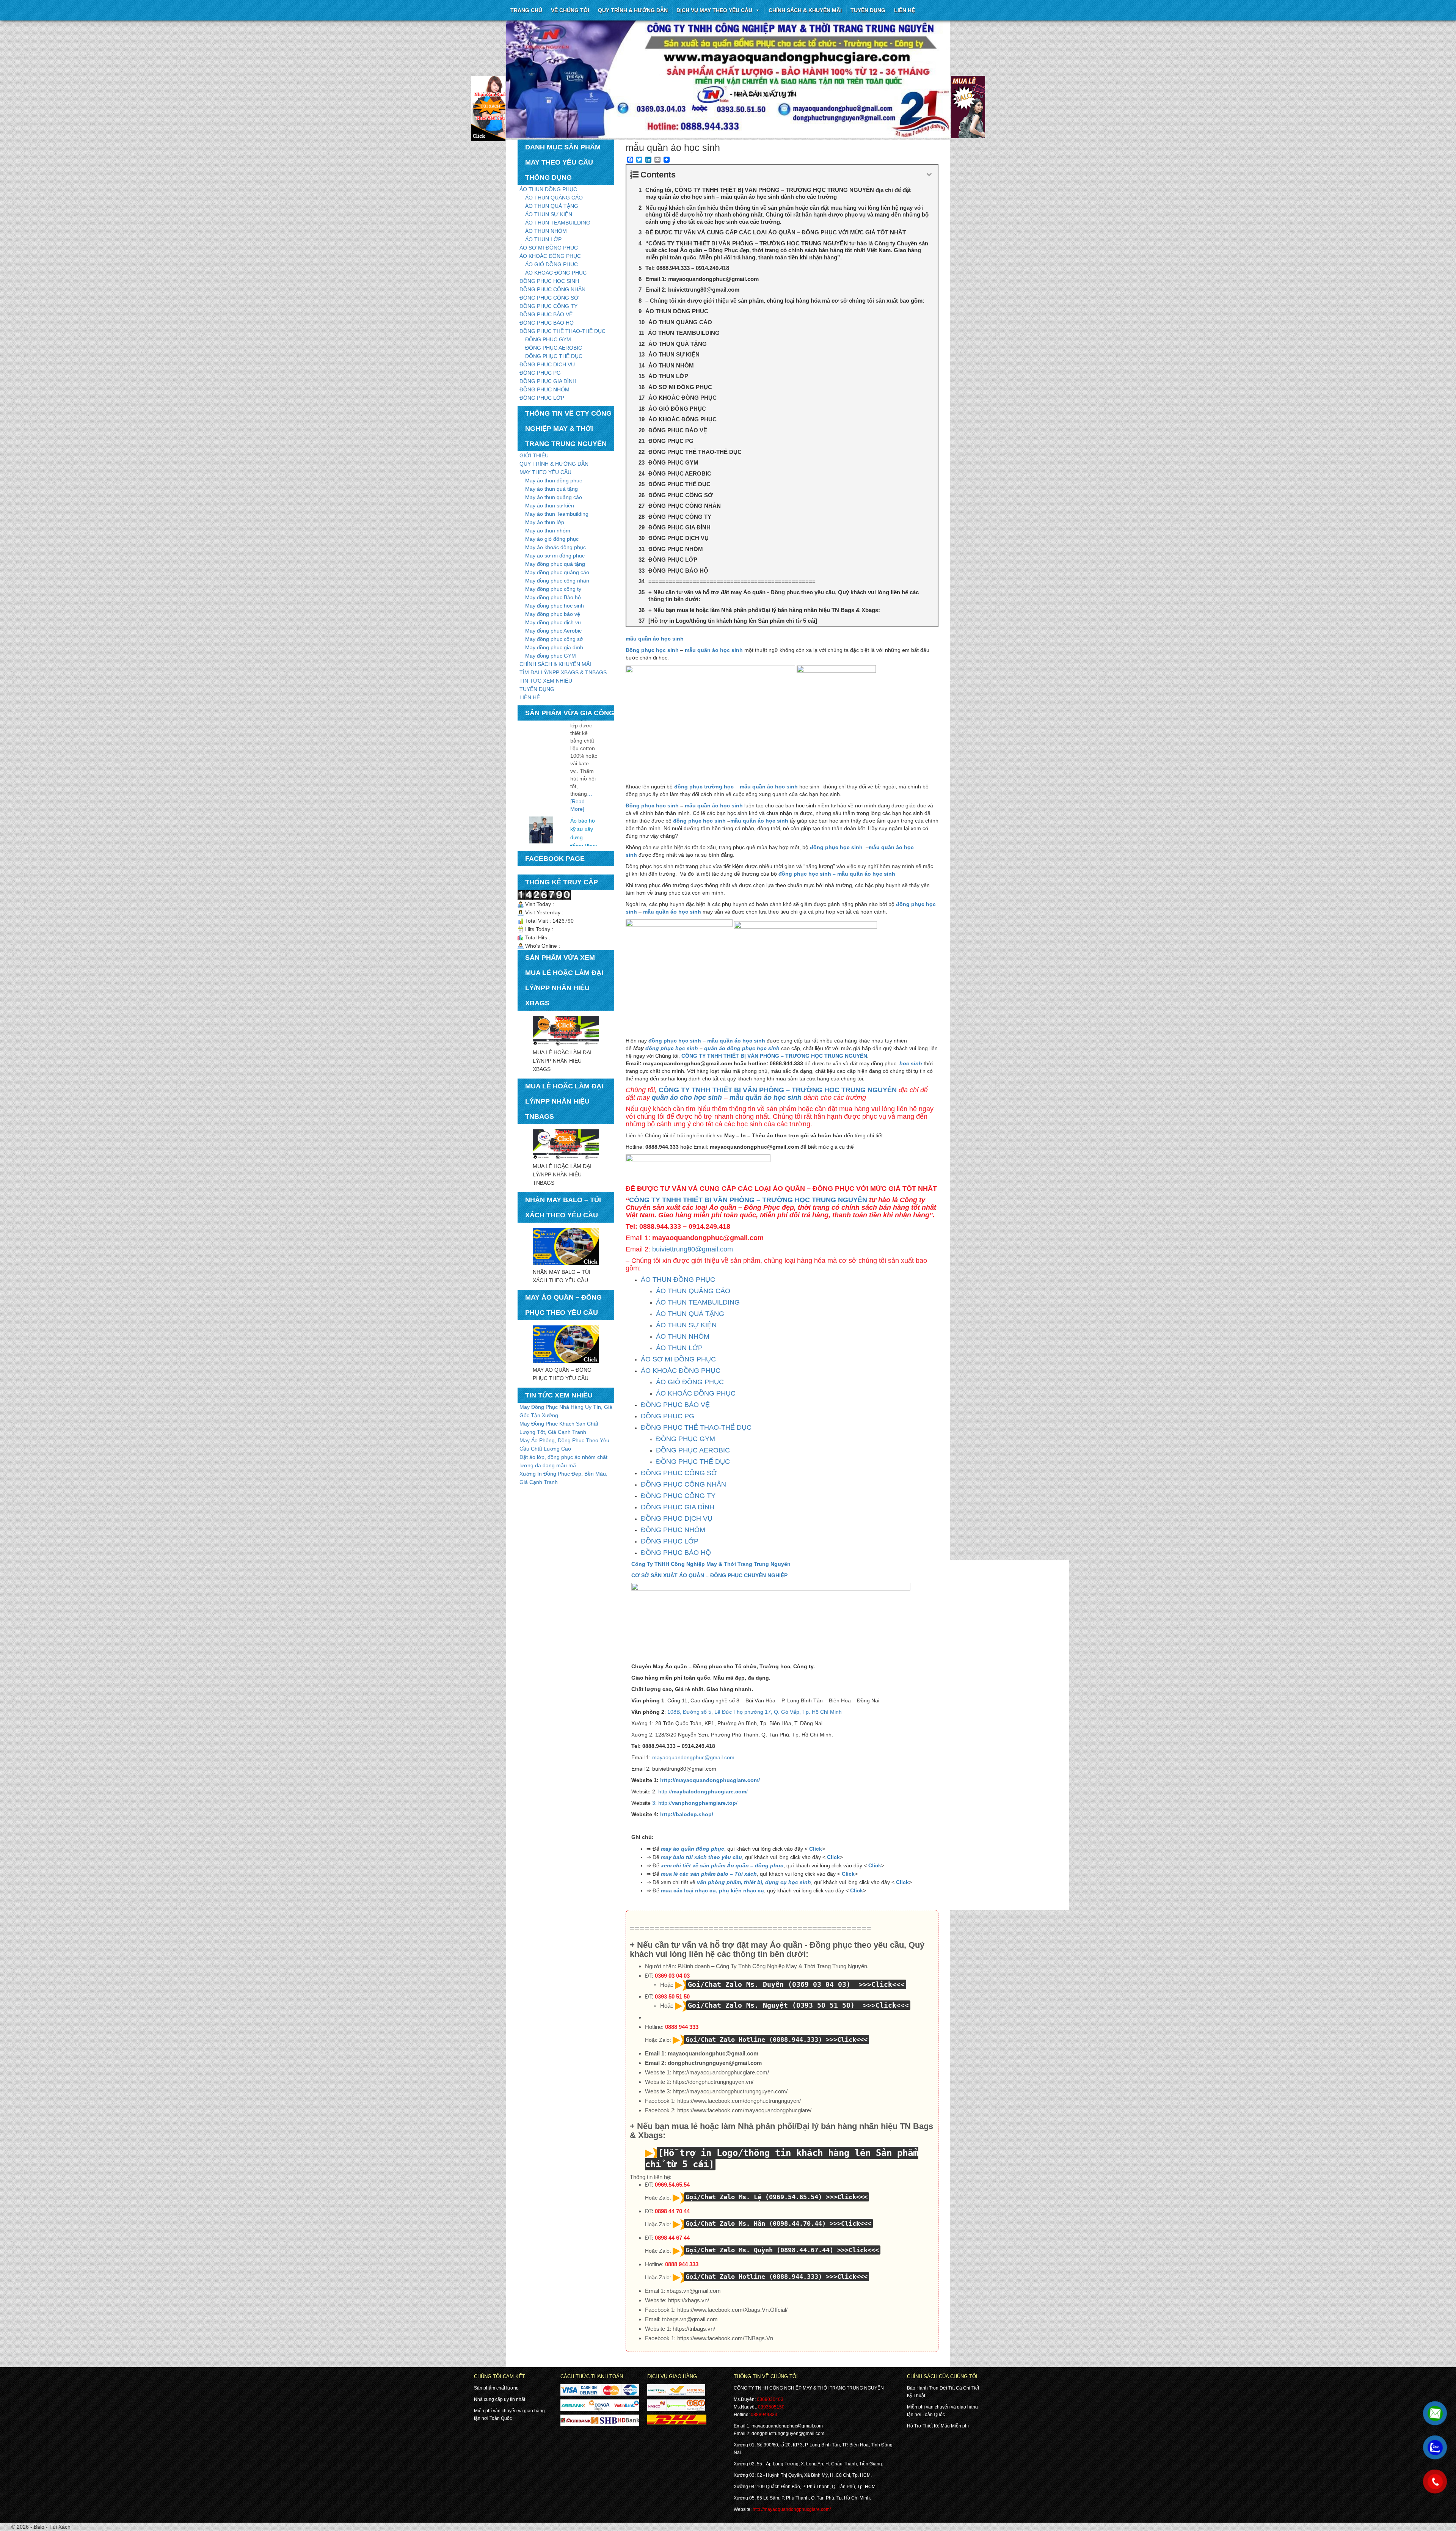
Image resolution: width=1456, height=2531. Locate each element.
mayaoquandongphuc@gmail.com (693, 1757)
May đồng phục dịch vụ (553, 622)
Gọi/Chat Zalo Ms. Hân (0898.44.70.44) (756, 2223)
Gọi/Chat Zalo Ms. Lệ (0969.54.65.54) (754, 2197)
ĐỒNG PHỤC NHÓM (544, 389)
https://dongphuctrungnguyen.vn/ (713, 2082)
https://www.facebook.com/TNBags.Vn (725, 2338)
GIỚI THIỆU (534, 455)
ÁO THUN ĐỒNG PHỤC (548, 189)
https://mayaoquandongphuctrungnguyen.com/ (730, 2091)
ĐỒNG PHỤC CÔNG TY (548, 306)
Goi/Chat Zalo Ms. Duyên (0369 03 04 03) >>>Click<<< (796, 1984)
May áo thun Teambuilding (557, 514)
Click (816, 1849)
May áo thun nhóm (548, 531)
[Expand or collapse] (929, 175)
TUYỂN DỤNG (868, 10)
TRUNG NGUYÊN (846, 1056)
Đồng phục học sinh (652, 805)
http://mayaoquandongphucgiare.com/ (710, 1780)
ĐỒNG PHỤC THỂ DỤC (554, 356)
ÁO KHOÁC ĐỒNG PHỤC (550, 256)
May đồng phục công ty (553, 589)
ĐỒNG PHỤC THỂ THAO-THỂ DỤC (562, 331)
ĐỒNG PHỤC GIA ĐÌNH (548, 381)
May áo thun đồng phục (554, 480)
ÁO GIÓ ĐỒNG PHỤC (551, 264)
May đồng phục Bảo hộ (553, 597)
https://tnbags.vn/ (694, 2329)
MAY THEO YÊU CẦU (545, 472)
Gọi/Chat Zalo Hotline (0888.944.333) (754, 2040)
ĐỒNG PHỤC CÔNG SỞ (549, 298)
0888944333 (764, 2415)
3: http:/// (695, 1803)
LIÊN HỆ (530, 697)
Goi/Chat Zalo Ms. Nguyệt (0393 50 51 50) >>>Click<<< (798, 2005)
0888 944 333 (682, 2027)
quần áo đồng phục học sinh (742, 1048)
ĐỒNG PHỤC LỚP (542, 398)
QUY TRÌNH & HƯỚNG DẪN (633, 10)
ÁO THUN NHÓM (546, 231)
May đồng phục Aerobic (553, 631)
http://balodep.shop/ (687, 1814)
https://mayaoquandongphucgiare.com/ (721, 2072)
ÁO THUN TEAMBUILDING (558, 223)
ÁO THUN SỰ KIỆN (549, 214)
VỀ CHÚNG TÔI (570, 10)
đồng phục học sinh (699, 821)
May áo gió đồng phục (552, 539)
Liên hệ (905, 10)
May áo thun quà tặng (551, 489)
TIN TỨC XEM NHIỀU (546, 681)
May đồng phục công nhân (557, 581)
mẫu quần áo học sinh (655, 639)
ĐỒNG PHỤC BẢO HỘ (547, 323)
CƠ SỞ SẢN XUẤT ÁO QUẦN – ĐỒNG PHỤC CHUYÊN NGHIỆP (709, 1575)
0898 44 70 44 (672, 2211)
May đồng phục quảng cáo (557, 572)
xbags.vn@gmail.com (694, 2291)
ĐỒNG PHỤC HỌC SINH (549, 281)
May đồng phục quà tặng (555, 564)
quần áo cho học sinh (687, 1097)
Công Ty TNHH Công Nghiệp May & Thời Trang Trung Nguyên (711, 1564)
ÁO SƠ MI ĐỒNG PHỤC (549, 248)
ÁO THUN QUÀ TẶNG (552, 206)
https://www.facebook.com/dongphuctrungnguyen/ (739, 2101)
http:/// (702, 1791)
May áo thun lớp (545, 522)
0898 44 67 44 (672, 2238)
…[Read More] (581, 725)
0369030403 (770, 2399)
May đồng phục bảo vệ (553, 614)
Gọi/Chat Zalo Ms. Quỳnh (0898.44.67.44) (759, 2250)
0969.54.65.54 (672, 2185)
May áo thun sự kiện (550, 506)
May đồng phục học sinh (555, 606)
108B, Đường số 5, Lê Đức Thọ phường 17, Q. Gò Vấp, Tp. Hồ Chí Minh (755, 1712)
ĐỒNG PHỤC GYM (548, 339)
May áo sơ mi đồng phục (555, 556)
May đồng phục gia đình (554, 647)
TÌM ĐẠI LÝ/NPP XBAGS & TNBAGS (563, 672)
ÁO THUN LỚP (543, 239)
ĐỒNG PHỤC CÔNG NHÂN (552, 289)
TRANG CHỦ (526, 10)
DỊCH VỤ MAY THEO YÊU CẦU (714, 10)
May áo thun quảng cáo (554, 497)
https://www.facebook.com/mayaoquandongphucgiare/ (744, 2110)
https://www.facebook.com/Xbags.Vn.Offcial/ (732, 2310)
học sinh (910, 1063)
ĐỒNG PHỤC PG (540, 373)
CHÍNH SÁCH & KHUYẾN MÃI (805, 10)
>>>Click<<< (847, 2040)
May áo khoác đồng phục (555, 547)
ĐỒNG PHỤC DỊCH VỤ (547, 364)
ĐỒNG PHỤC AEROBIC (554, 348)
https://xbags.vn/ (689, 2300)
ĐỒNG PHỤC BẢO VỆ (546, 314)
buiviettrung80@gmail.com (693, 1249)
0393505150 (771, 2407)
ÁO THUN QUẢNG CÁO (554, 198)
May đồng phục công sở (554, 639)
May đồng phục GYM (551, 656)
